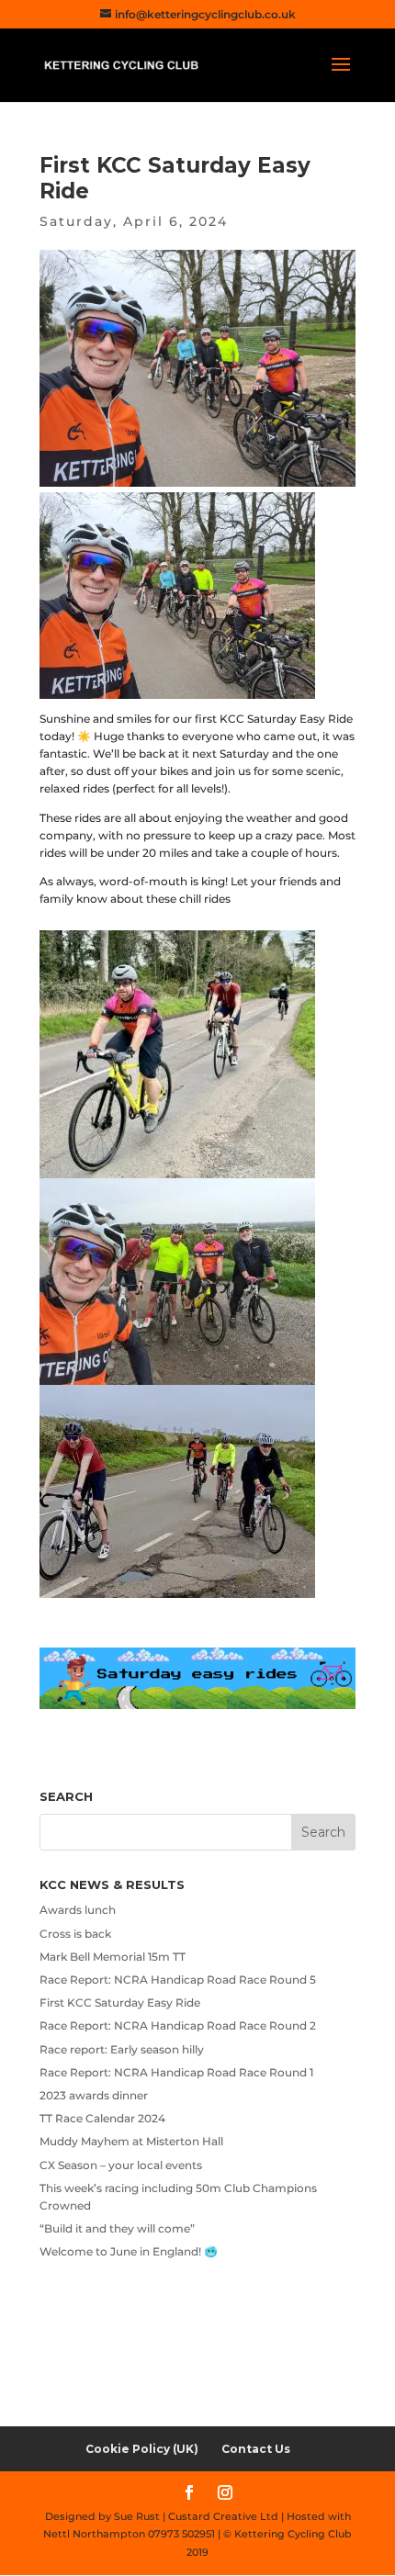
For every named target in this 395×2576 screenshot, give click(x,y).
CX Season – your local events (121, 2165)
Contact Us (256, 2449)
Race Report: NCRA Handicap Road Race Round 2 (178, 2025)
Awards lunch (78, 1910)
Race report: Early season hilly (122, 2049)
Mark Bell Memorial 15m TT (113, 1957)
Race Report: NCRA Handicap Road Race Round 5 (178, 1980)
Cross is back (75, 1934)
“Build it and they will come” (117, 2228)
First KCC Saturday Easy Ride (120, 2002)
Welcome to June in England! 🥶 (129, 2251)
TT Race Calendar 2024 (102, 2118)
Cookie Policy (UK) (142, 2449)
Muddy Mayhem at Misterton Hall (131, 2141)
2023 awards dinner (94, 2095)
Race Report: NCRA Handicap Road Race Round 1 (176, 2072)
